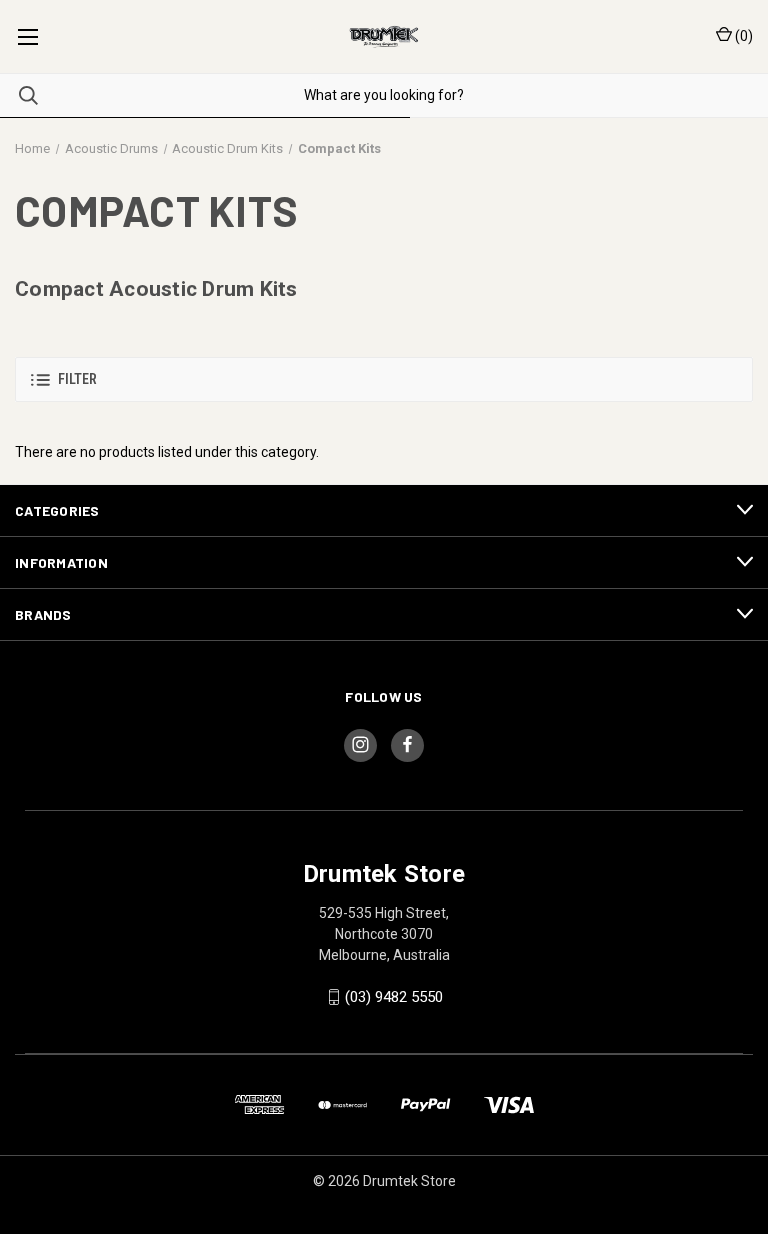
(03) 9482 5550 (394, 997)
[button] (384, 379)
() (742, 36)
